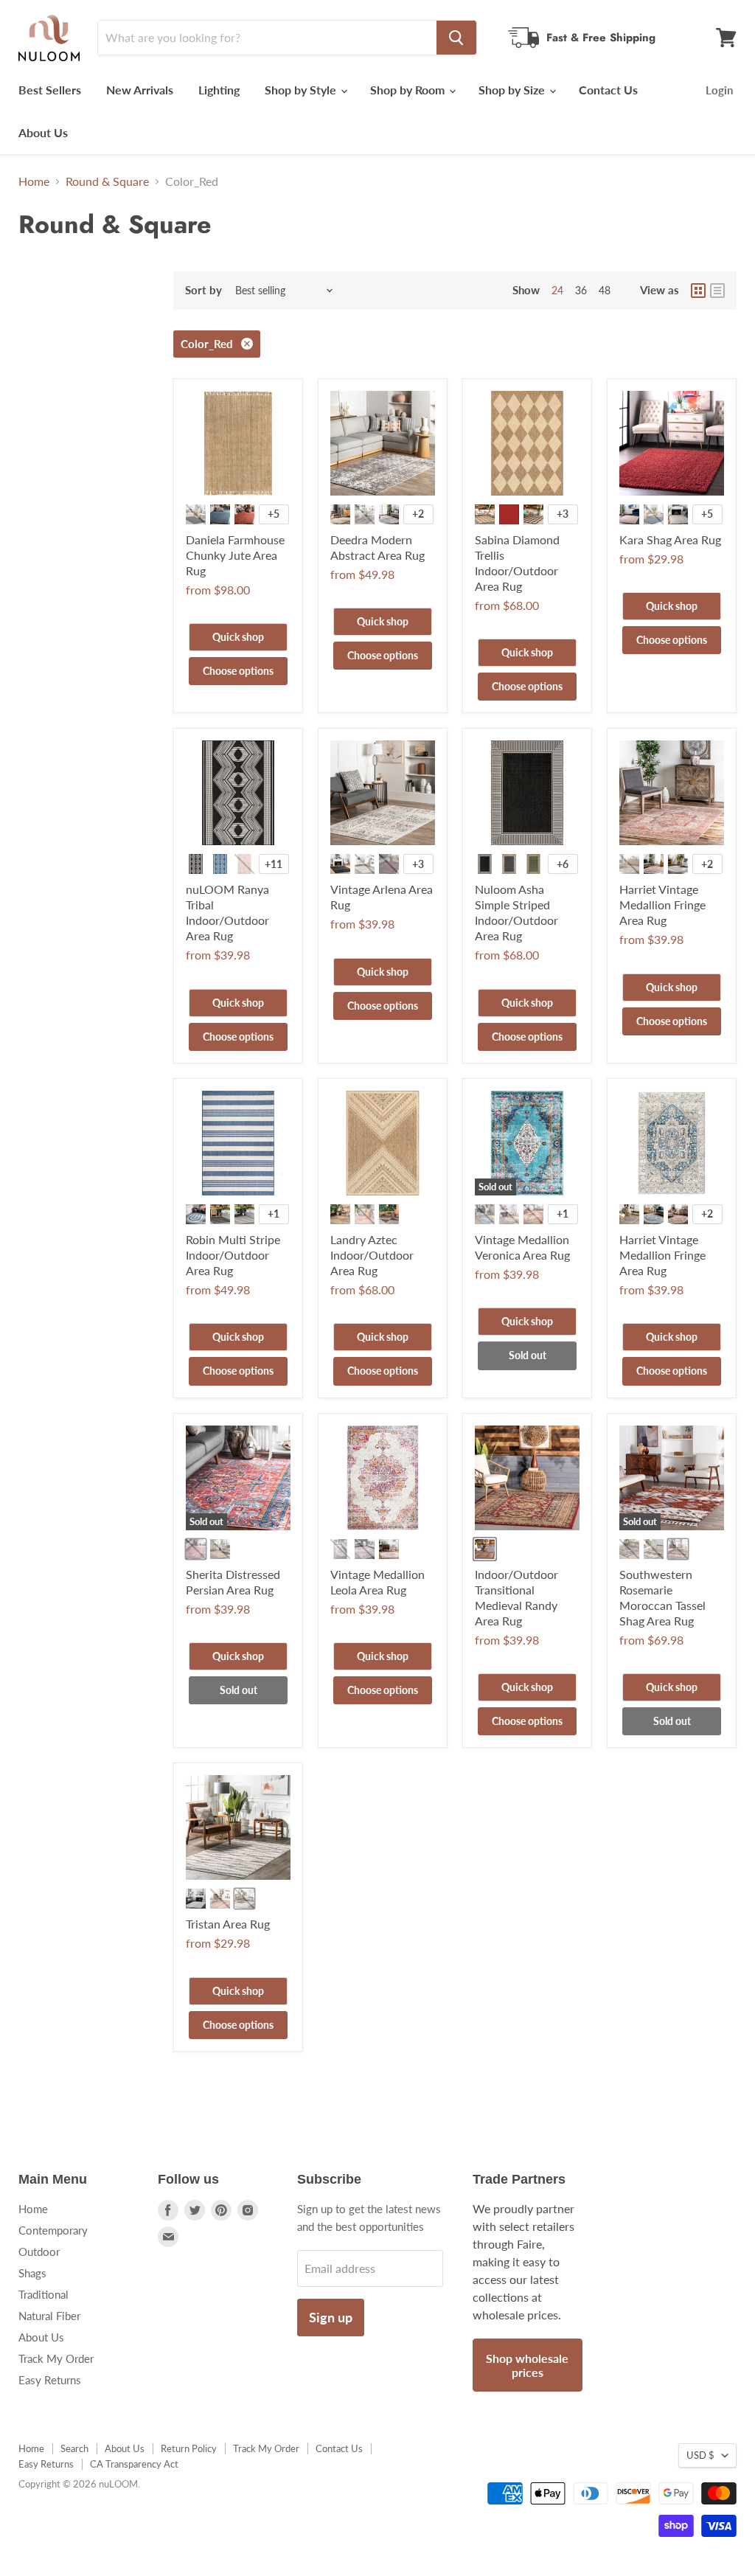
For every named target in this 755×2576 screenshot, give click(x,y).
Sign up (331, 2317)
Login (719, 90)
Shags (32, 2273)
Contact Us (608, 90)
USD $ (700, 2455)
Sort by (203, 290)
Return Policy (189, 2448)
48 (605, 290)
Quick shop (238, 637)
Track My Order (56, 2358)
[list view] (717, 291)
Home (34, 181)
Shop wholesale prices (527, 2365)
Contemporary (53, 2230)
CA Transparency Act (134, 2464)
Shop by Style (302, 90)
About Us (43, 132)
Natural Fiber (49, 2316)
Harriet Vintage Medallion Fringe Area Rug (662, 905)
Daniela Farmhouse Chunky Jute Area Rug (235, 555)
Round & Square (107, 181)
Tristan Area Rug (228, 1924)
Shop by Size (513, 90)
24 (557, 290)
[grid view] (698, 291)
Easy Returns (50, 2380)
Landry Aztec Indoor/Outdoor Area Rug (372, 1255)
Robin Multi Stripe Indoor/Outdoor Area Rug (233, 1255)
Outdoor (39, 2252)
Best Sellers (50, 90)
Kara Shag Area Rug (670, 539)
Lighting (219, 90)
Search (74, 2448)
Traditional (44, 2294)
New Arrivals (140, 90)
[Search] (456, 38)
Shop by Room (409, 90)
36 (581, 290)
